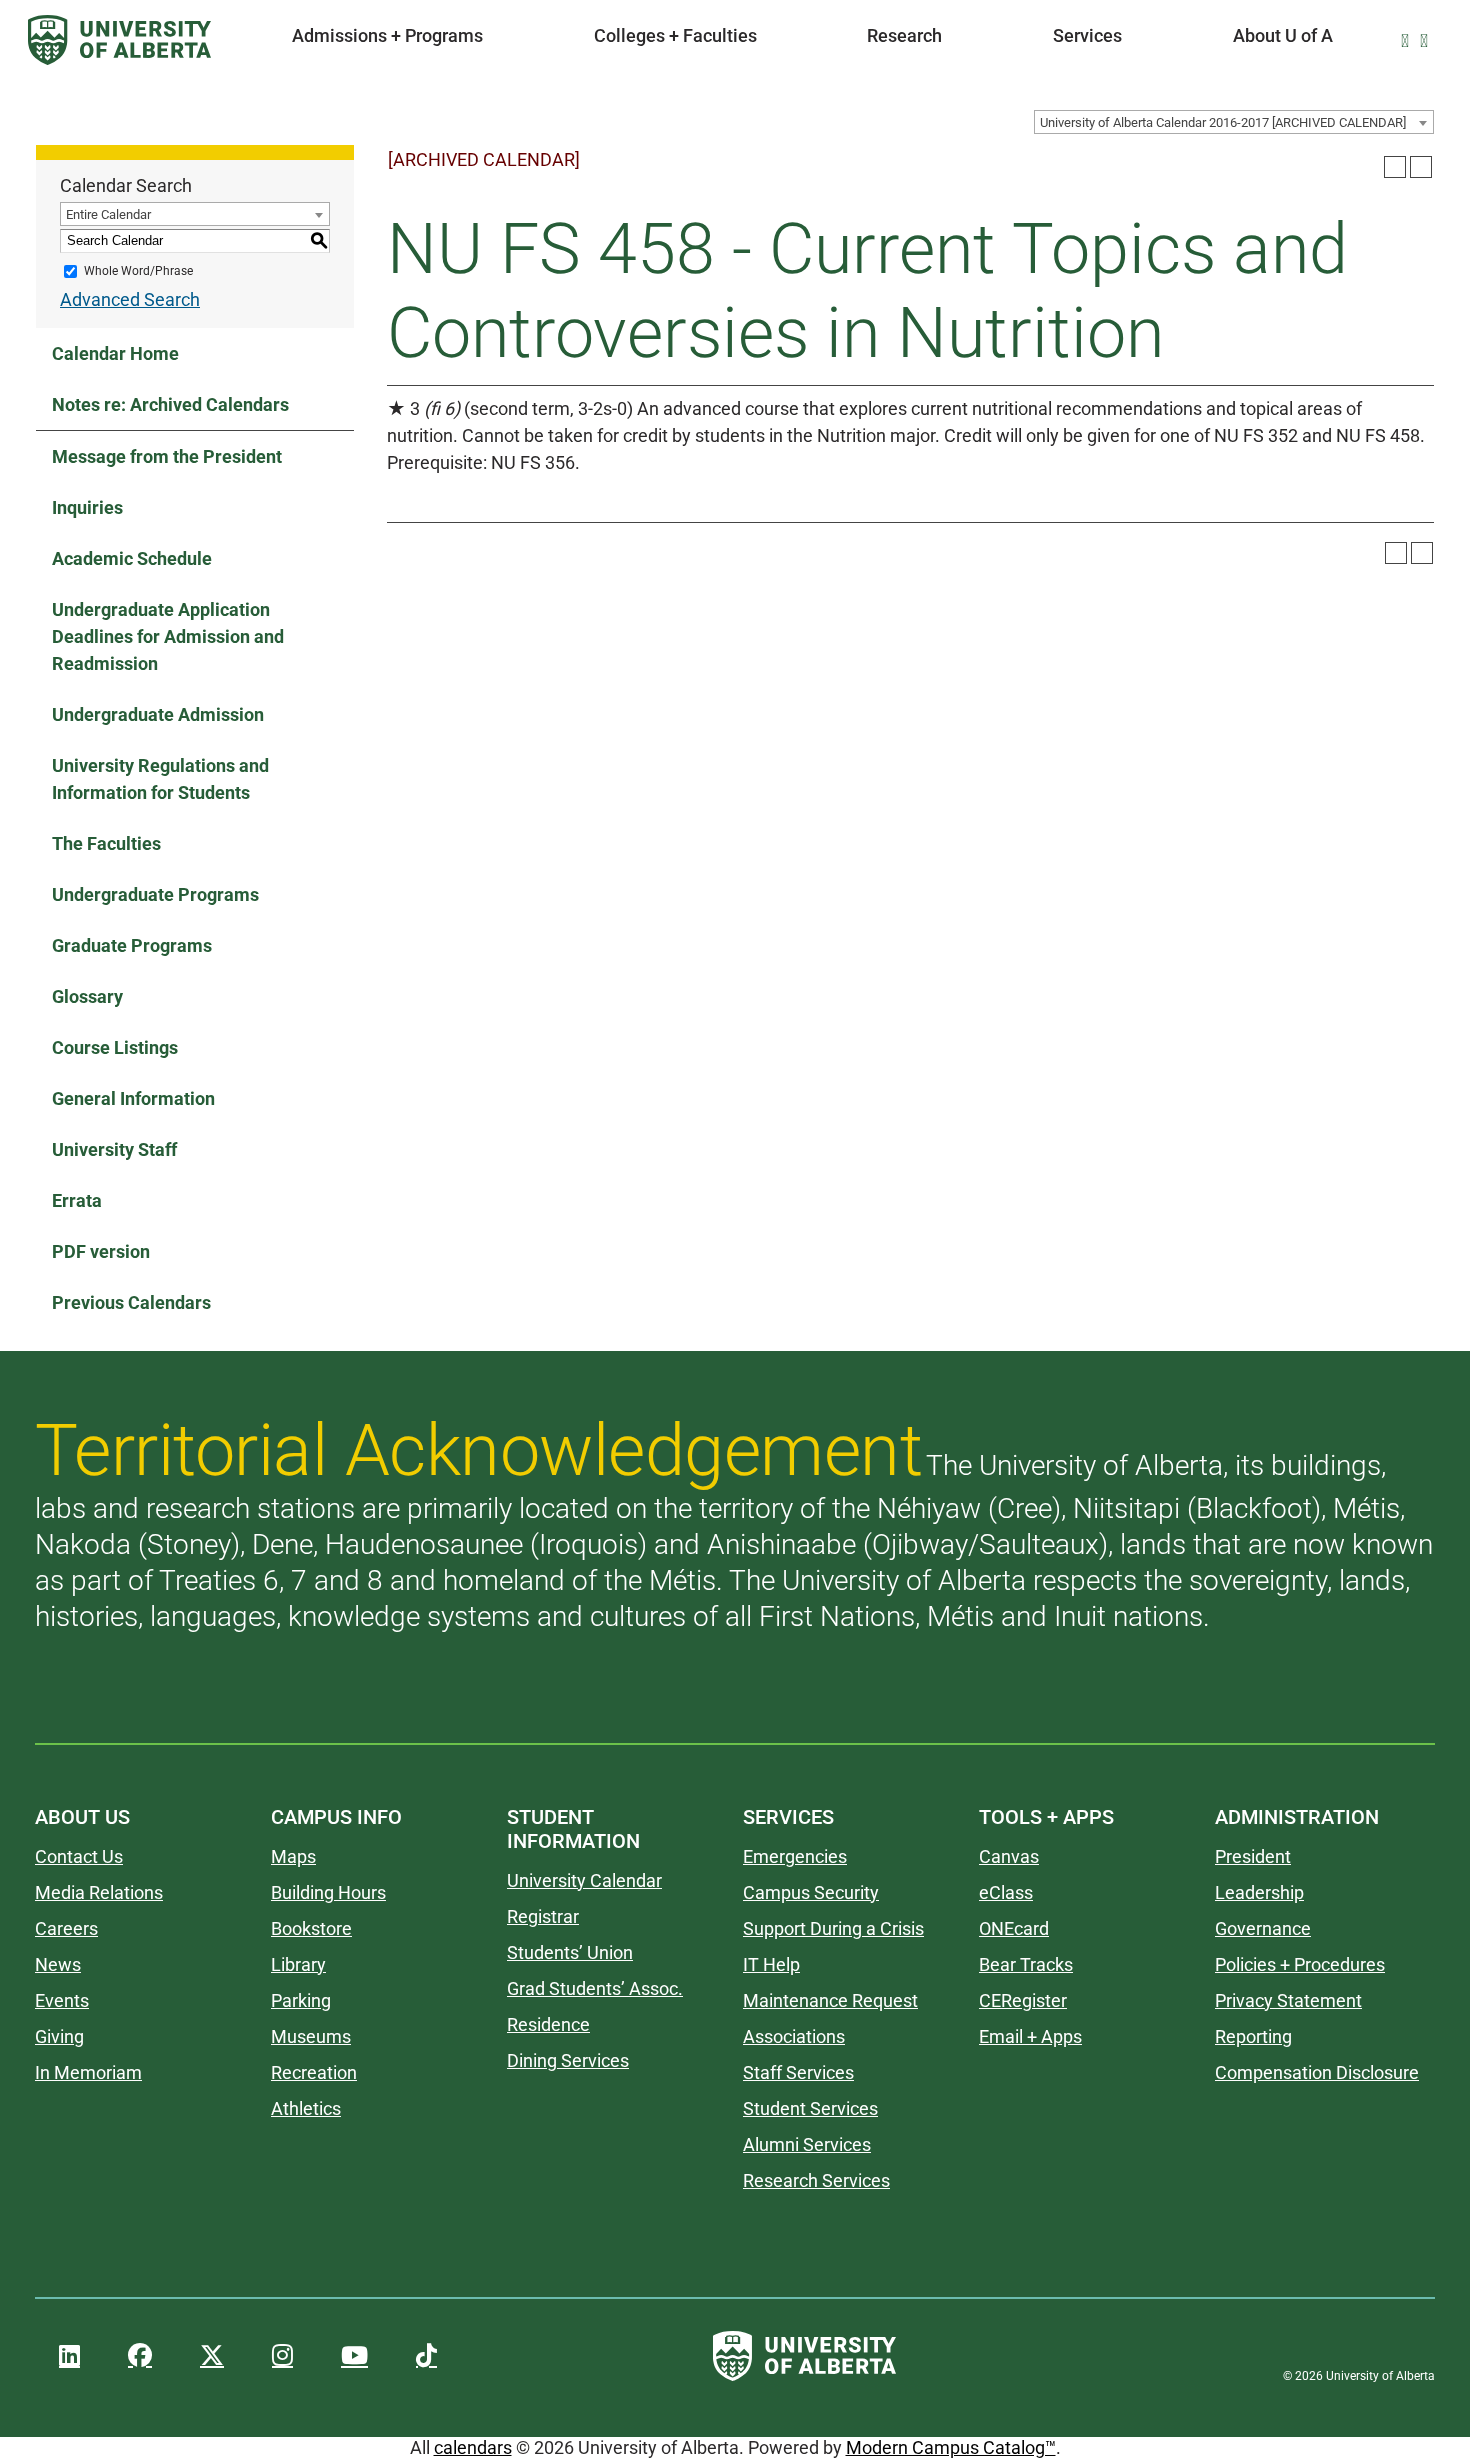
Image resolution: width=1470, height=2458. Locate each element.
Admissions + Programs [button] (387, 35)
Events (62, 2000)
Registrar (543, 1916)
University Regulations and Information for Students (160, 779)
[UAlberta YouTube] (354, 2356)
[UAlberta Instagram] (282, 2356)
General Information (133, 1098)
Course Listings (115, 1047)
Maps (293, 1856)
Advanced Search (130, 299)
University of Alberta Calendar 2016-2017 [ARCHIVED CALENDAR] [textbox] (1223, 122)
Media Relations (99, 1892)
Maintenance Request (830, 2000)
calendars (473, 2447)
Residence (548, 2024)
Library (298, 1964)
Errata (77, 1200)
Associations (794, 2036)
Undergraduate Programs (155, 894)
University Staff (114, 1149)
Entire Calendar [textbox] (108, 214)
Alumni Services (807, 2144)
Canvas (1009, 1856)
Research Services (816, 2180)
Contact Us (79, 1856)
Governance (1263, 1928)
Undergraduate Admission (158, 714)
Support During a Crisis (833, 1928)
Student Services (810, 2108)
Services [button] (1087, 35)
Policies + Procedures (1300, 1964)
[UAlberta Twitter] (212, 2356)
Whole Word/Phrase (138, 271)
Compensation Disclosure (1317, 2072)
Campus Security (811, 1892)
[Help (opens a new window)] (1421, 167)
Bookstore (311, 1928)
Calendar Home (115, 353)
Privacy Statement (1288, 2000)
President (1253, 1856)
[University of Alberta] (119, 40)
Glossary (87, 996)
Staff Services (798, 2072)
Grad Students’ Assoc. (595, 1988)
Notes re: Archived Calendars (170, 404)
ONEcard (1014, 1928)
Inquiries (87, 507)
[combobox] (1234, 122)
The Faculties (106, 843)
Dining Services (568, 2060)
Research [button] (904, 35)
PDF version (101, 1251)
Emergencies (795, 1856)
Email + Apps (1030, 2036)
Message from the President (167, 456)
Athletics (306, 2108)
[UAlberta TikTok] (426, 2356)
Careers (66, 1928)
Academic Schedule (132, 558)
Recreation (314, 2072)
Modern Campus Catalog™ (951, 2447)
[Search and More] (1408, 40)
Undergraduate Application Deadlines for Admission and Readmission (168, 636)
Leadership (1259, 1892)
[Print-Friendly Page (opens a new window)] (1395, 167)
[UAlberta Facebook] (140, 2356)
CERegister (1023, 2000)
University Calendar (584, 1880)
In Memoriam (88, 2072)
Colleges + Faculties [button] (675, 35)
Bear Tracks (1026, 1964)
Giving (59, 2036)
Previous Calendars (131, 1302)
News (58, 1964)
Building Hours (328, 1892)
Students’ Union (570, 1952)
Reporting (1253, 2036)
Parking (301, 2000)
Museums (311, 2036)
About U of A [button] (1283, 35)
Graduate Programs (132, 945)
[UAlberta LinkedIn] (69, 2356)
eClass (1006, 1892)
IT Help (771, 1964)
